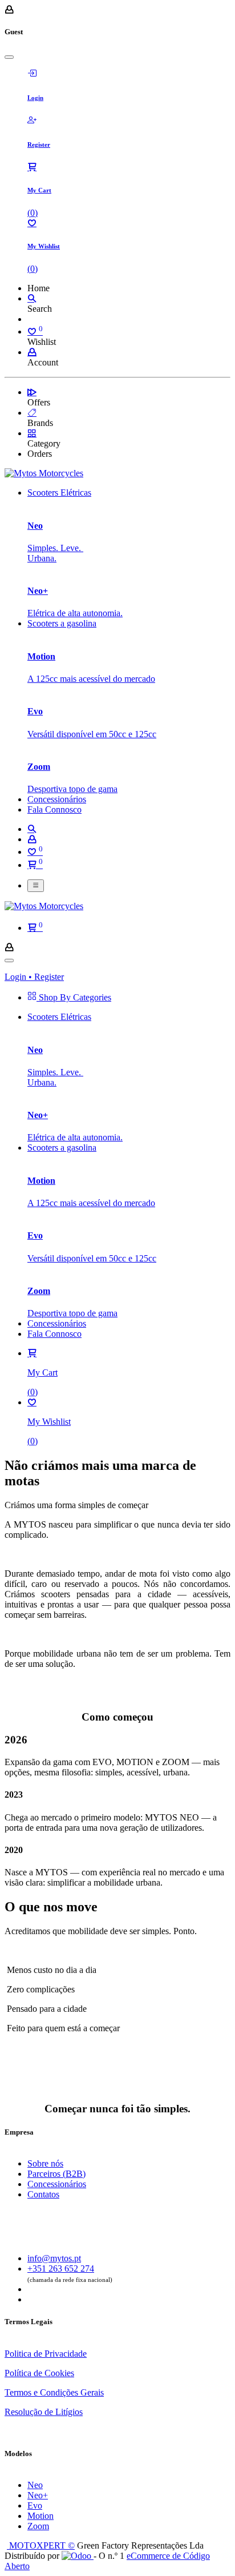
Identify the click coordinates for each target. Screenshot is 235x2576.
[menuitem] (59, 493)
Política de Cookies (39, 2373)
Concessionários (57, 2184)
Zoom (38, 2526)
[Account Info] (32, 352)
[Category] (32, 433)
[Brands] (32, 413)
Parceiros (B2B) (56, 2174)
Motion (40, 2516)
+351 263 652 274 (61, 2268)
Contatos (43, 2194)
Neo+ (38, 2495)
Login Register (34, 977)
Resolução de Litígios (44, 2412)
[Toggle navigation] (36, 886)
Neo (35, 2485)
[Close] (9, 57)
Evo (35, 2505)
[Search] (32, 298)
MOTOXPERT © (41, 2545)
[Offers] (32, 392)
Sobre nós (45, 2163)
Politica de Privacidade (46, 2354)
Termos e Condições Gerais (54, 2392)
